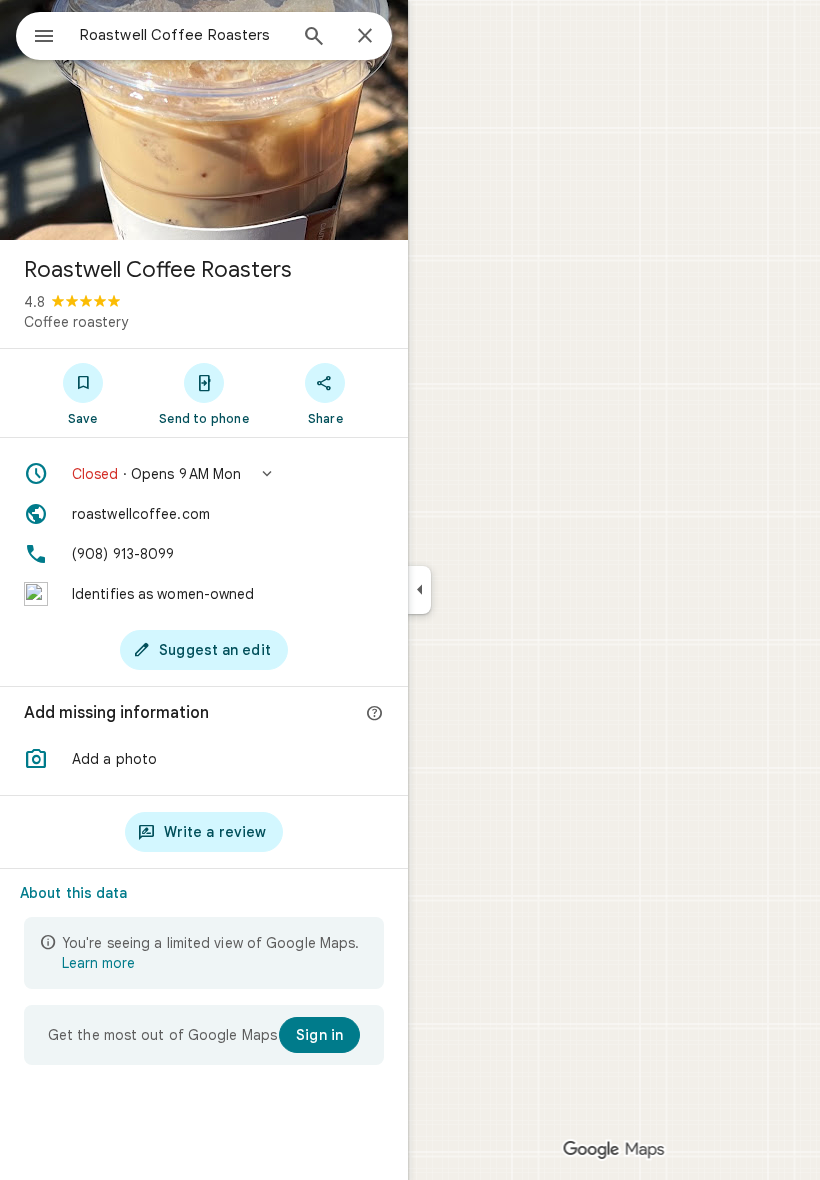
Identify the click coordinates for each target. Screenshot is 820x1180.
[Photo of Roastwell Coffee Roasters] (204, 120)
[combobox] (183, 35)
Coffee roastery (76, 322)
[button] (204, 474)
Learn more (98, 963)
